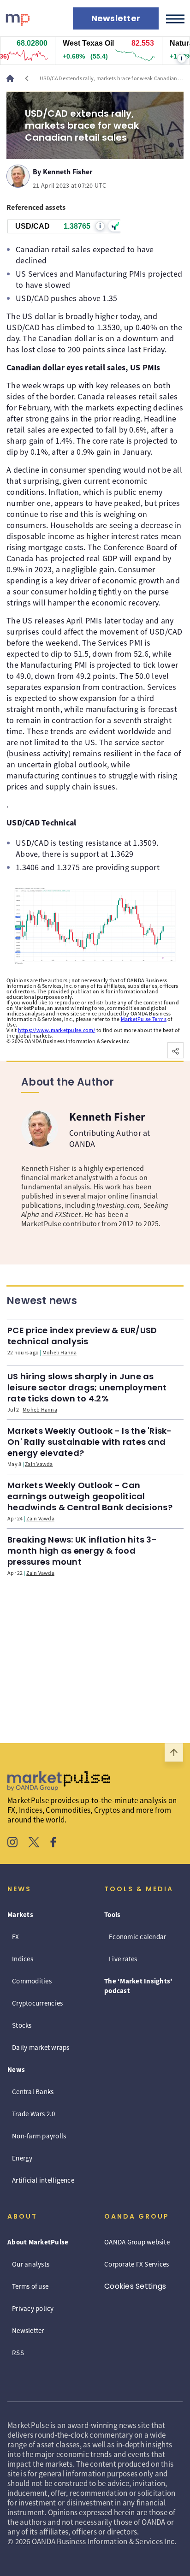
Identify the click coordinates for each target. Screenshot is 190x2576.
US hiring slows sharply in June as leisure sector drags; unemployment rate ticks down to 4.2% (87, 1387)
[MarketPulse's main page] (14, 78)
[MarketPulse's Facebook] (53, 1843)
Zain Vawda (39, 1464)
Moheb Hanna (60, 1352)
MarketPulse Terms (144, 1019)
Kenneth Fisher (68, 170)
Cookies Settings (135, 2286)
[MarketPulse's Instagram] (13, 1843)
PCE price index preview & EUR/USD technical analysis (82, 1336)
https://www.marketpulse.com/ (57, 1030)
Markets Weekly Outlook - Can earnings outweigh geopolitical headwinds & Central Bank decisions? (90, 1496)
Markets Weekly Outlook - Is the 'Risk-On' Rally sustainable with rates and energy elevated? (90, 1442)
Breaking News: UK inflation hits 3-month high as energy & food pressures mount (82, 1551)
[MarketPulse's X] (34, 1843)
